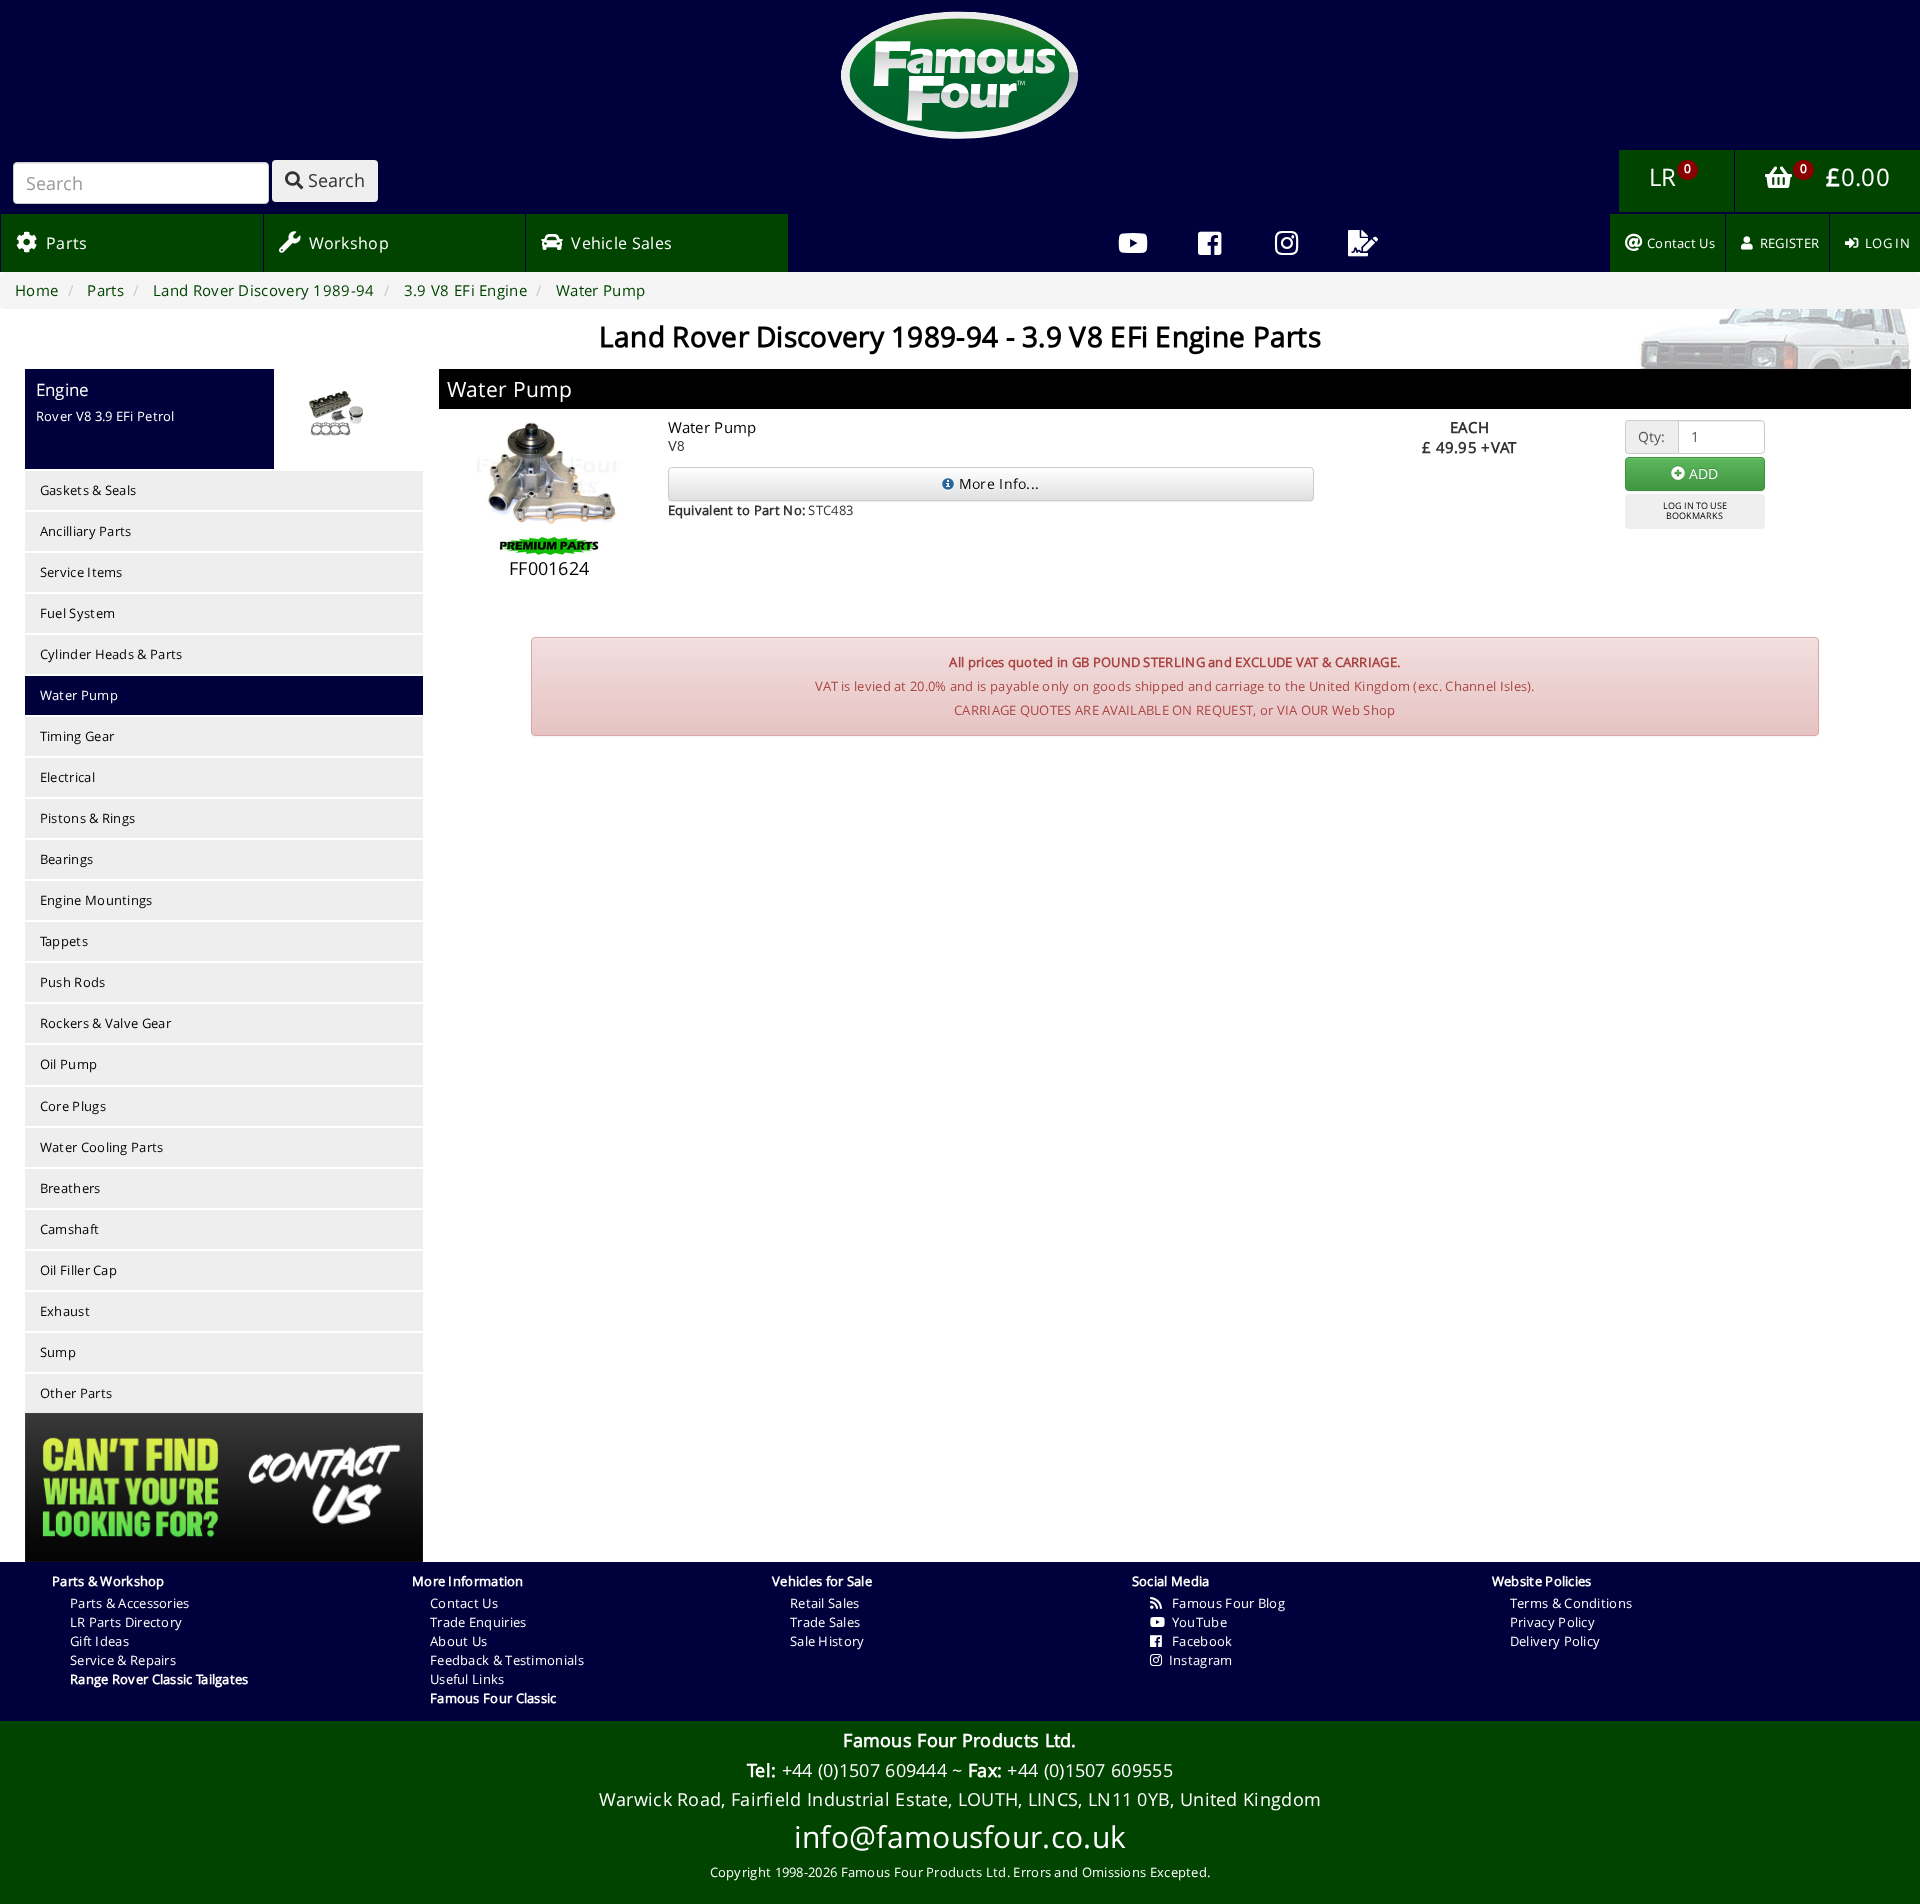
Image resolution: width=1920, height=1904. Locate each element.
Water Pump (79, 695)
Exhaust (65, 1311)
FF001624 (549, 568)
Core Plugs (73, 1106)
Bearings (66, 859)
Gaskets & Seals (88, 490)
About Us (458, 1641)
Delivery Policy (1555, 1641)
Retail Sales (825, 1603)
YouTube (1196, 1622)
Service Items (81, 572)
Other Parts (76, 1393)
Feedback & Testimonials (507, 1660)
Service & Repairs (123, 1660)
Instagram (1197, 1660)
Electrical (67, 777)
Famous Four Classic (493, 1698)
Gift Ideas (99, 1641)
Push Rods (73, 982)
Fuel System (77, 613)
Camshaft (69, 1229)
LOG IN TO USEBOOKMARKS (1695, 511)
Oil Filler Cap (78, 1270)
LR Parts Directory (126, 1622)
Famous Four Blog (1223, 1603)
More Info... (996, 483)
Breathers (70, 1188)
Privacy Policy (1552, 1622)
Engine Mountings (96, 900)
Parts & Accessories (130, 1603)
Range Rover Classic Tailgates (159, 1679)
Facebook (1197, 1641)
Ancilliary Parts (86, 531)
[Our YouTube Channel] (1132, 243)
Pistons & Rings (88, 818)
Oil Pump (68, 1064)
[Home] (960, 75)
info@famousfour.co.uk (960, 1836)
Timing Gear (77, 736)
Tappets (64, 941)
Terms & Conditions (1571, 1603)
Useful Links (467, 1679)
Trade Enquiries (478, 1622)
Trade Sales (825, 1622)
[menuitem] (1209, 243)
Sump (58, 1352)
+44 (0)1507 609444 (864, 1770)
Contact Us (464, 1603)
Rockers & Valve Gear (105, 1023)
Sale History (827, 1641)
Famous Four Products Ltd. (960, 1740)
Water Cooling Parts (102, 1147)
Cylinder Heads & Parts (111, 654)
